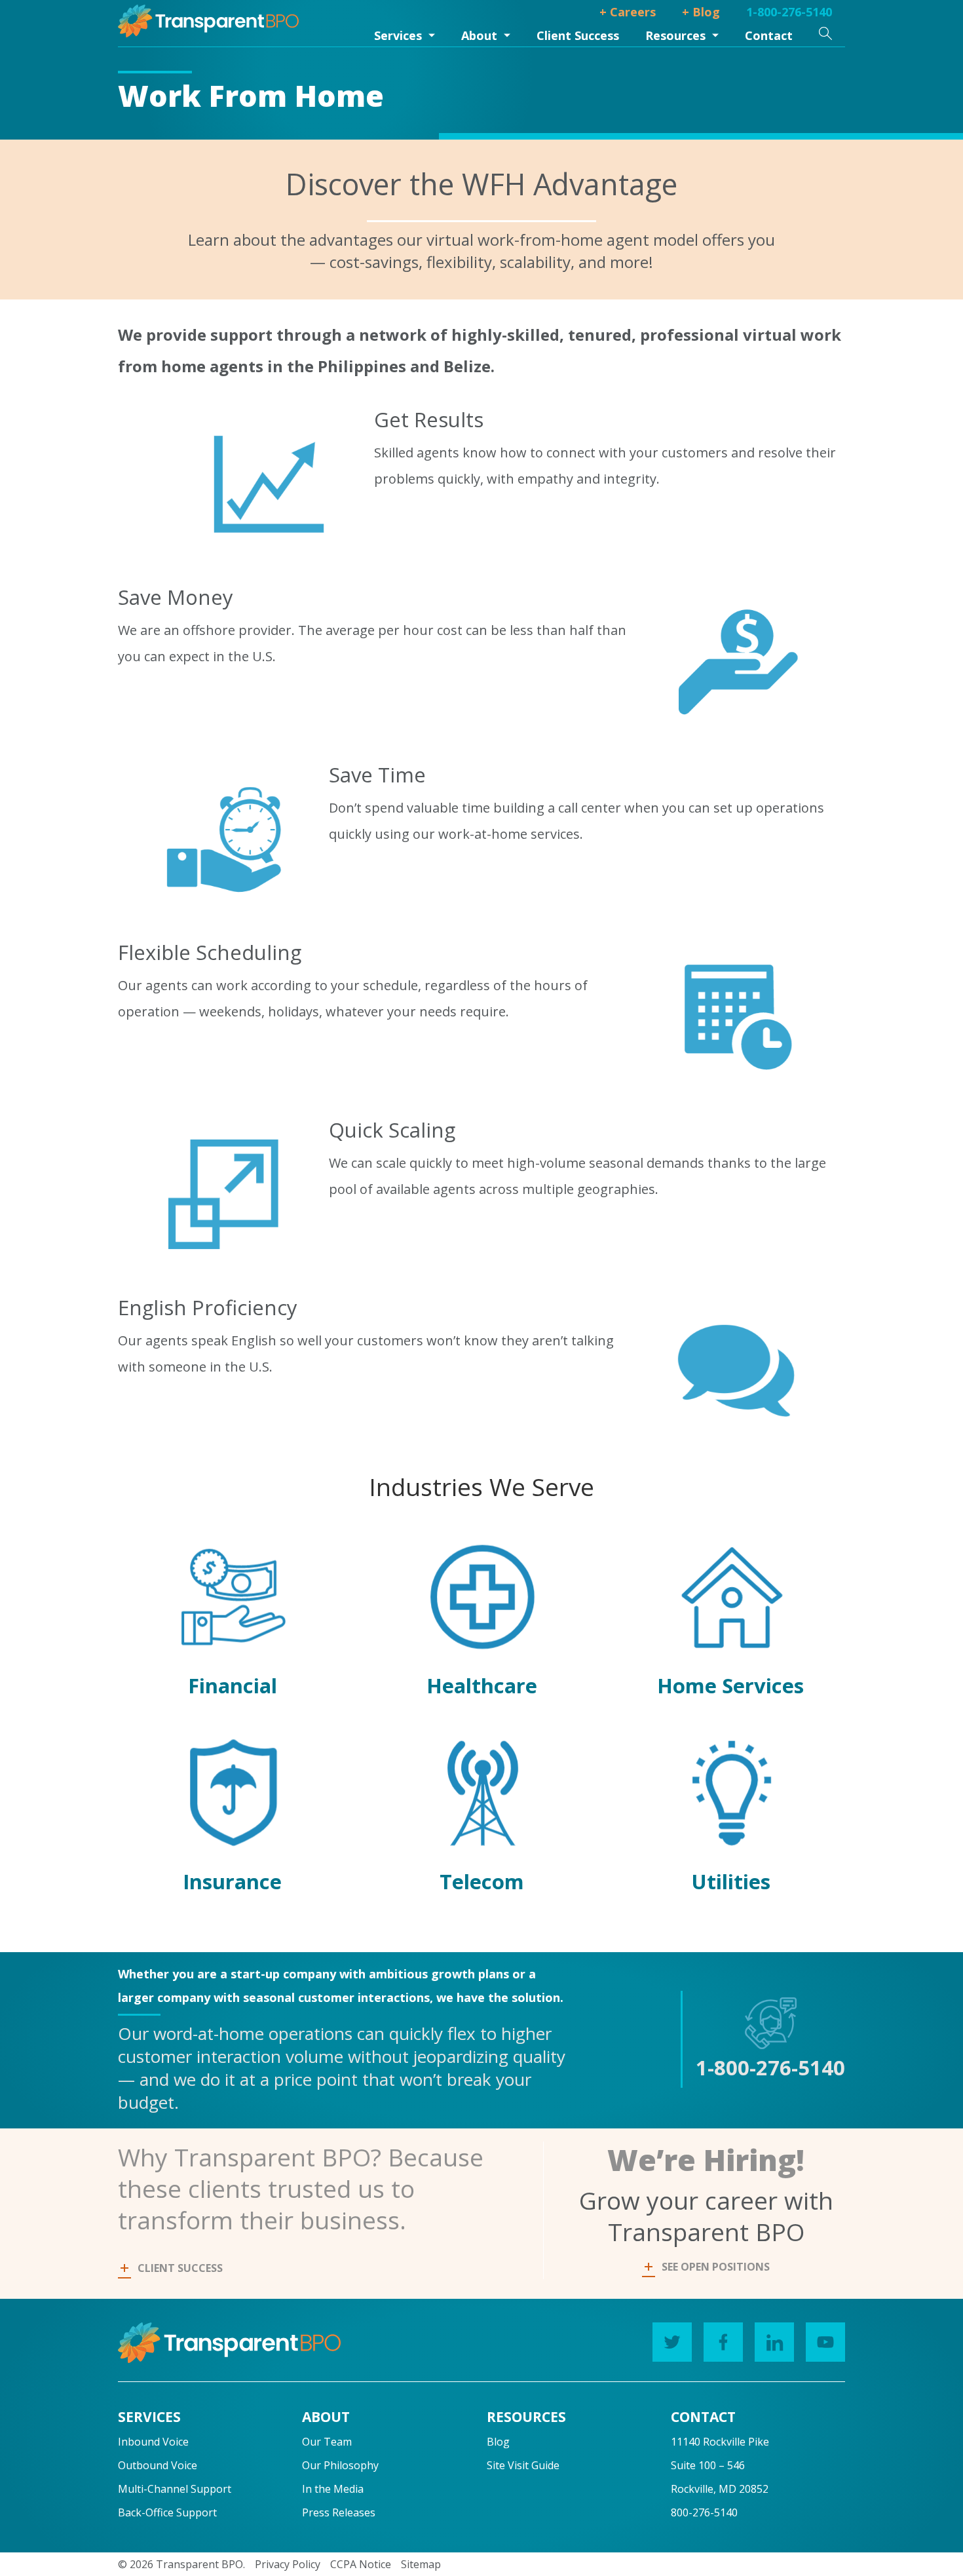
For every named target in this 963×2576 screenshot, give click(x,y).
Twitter (672, 2342)
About (479, 35)
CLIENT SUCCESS (180, 2268)
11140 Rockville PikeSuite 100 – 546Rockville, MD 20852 (720, 2465)
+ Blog (701, 12)
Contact (769, 35)
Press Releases (339, 2512)
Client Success (578, 35)
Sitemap (421, 2564)
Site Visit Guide (523, 2465)
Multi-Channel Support (175, 2489)
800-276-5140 (704, 2512)
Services (398, 35)
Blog (498, 2442)
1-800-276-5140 (789, 12)
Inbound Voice (153, 2442)
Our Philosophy (340, 2465)
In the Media (333, 2489)
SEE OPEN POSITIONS (716, 2267)
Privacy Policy (288, 2564)
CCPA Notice (361, 2564)
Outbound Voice (158, 2465)
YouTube (825, 2342)
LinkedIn (774, 2342)
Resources (675, 35)
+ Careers (628, 12)
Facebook (723, 2342)
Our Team (327, 2442)
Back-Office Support (167, 2512)
